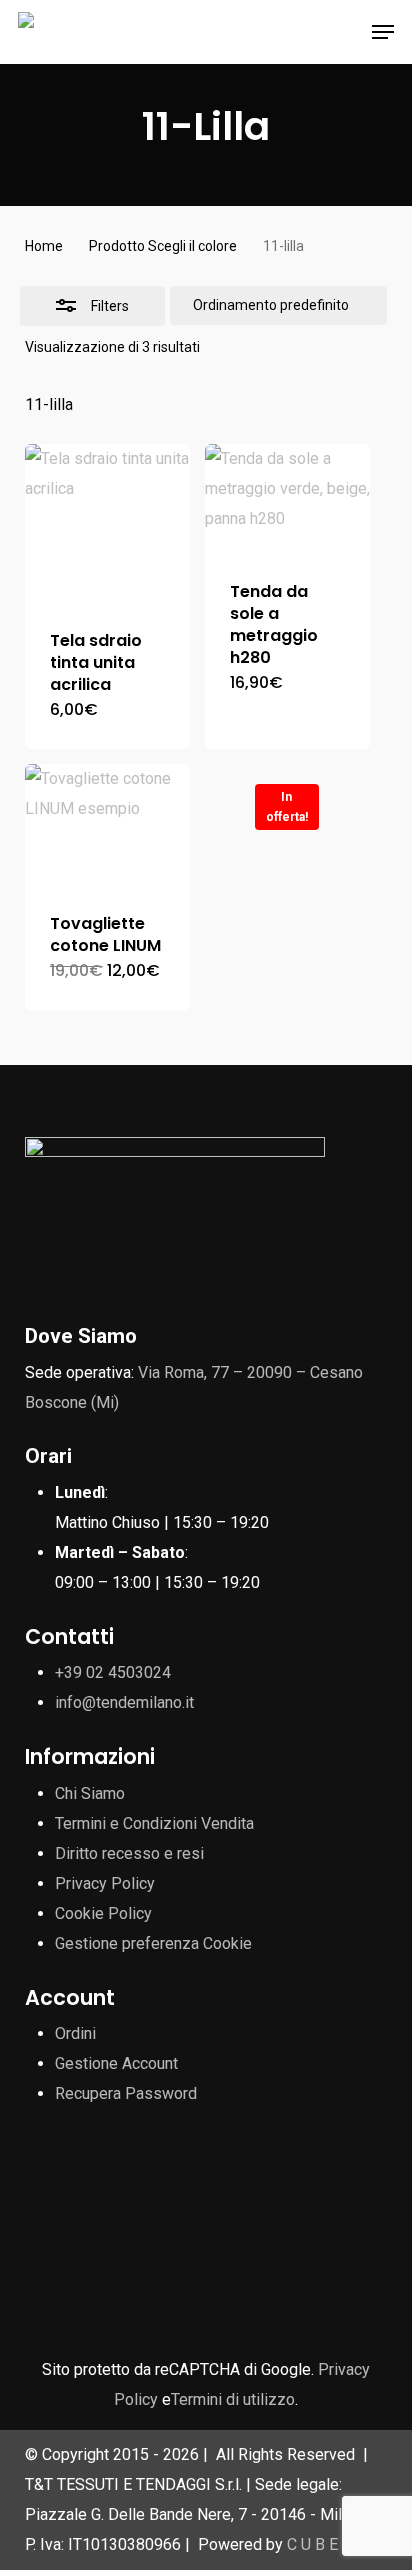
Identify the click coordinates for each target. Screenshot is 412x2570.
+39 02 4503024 (113, 1672)
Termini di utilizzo (233, 2399)
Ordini (75, 2033)
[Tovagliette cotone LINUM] (107, 826)
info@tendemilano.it (124, 1702)
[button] (383, 32)
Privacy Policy (105, 1883)
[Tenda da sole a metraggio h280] (287, 500)
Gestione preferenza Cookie (153, 1943)
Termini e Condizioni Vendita (154, 1823)
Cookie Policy (103, 1913)
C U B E (312, 2544)
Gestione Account (116, 2063)
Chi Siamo (90, 1793)
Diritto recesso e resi (129, 1853)
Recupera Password (126, 2093)
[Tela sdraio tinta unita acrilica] (107, 525)
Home (44, 246)
